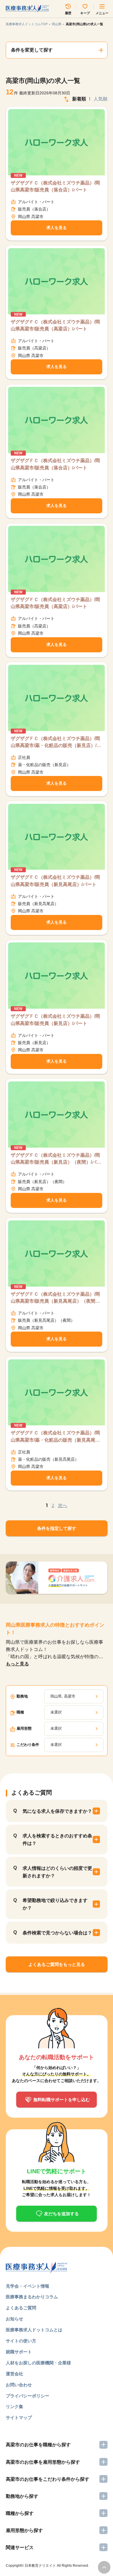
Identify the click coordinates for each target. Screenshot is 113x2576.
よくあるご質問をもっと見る (57, 1964)
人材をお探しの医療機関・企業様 (38, 2363)
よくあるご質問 (21, 2308)
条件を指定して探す (57, 1528)
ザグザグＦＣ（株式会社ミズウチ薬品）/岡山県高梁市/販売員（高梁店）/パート (55, 325)
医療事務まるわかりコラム (32, 2297)
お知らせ (14, 2319)
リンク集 (14, 2406)
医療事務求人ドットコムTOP (27, 24)
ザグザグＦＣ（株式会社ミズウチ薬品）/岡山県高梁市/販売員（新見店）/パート (55, 1019)
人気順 (101, 99)
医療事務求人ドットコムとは (34, 2330)
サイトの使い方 (21, 2341)
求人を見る (57, 228)
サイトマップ (19, 2417)
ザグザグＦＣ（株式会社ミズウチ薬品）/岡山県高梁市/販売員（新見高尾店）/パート (55, 880)
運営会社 (14, 2374)
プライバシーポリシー (28, 2396)
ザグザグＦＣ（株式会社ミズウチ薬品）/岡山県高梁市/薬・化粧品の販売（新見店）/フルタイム (56, 742)
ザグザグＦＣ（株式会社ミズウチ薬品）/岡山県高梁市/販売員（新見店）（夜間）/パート (56, 1159)
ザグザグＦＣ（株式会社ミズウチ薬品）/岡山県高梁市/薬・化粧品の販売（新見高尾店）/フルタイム (55, 1437)
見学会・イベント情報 (28, 2286)
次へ (63, 1505)
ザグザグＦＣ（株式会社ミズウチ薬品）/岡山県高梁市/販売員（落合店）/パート (55, 186)
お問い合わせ (19, 2385)
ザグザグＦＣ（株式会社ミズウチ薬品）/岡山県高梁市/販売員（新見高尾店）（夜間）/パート (56, 1298)
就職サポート (19, 2352)
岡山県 (57, 24)
